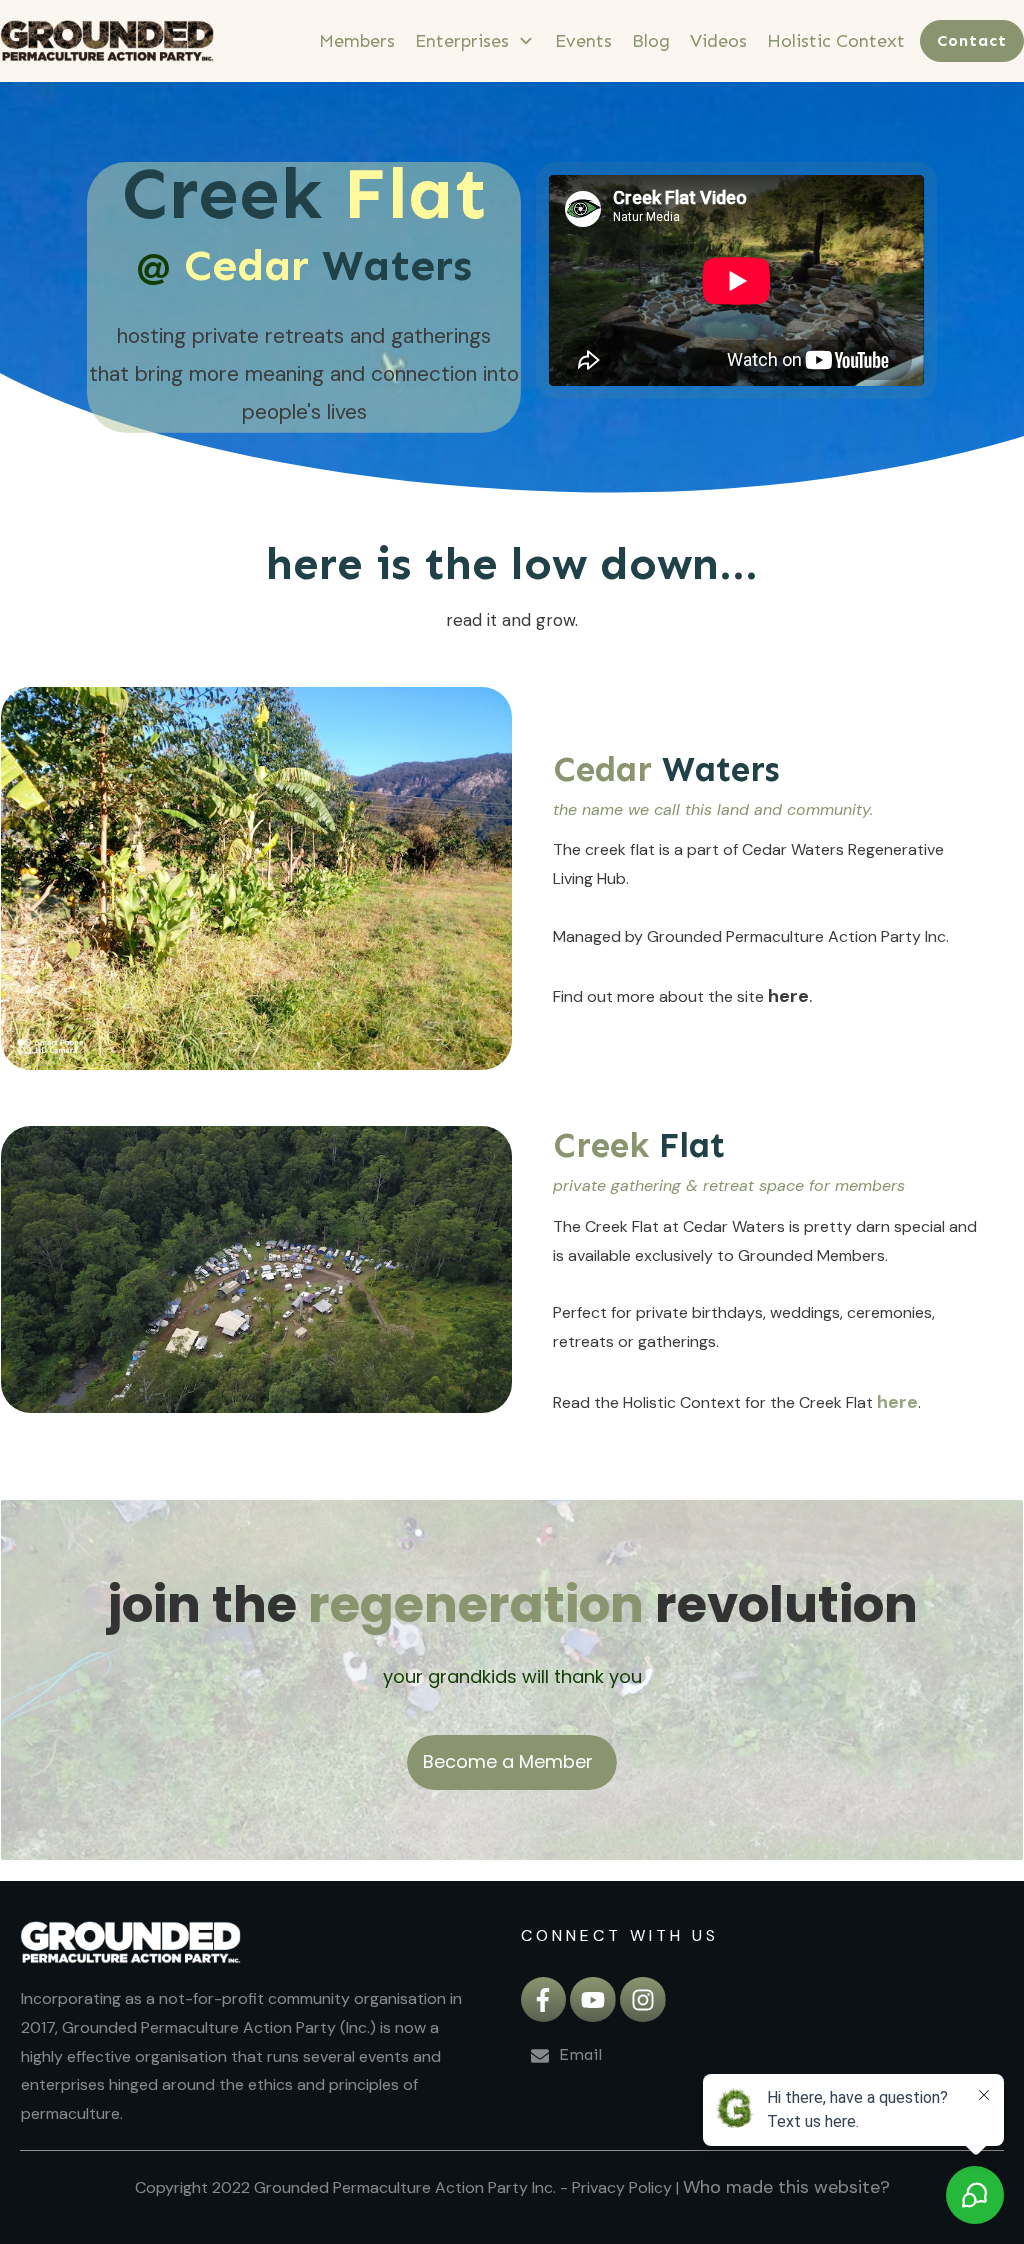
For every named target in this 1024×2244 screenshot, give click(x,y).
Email (583, 2054)
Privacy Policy (622, 2187)
